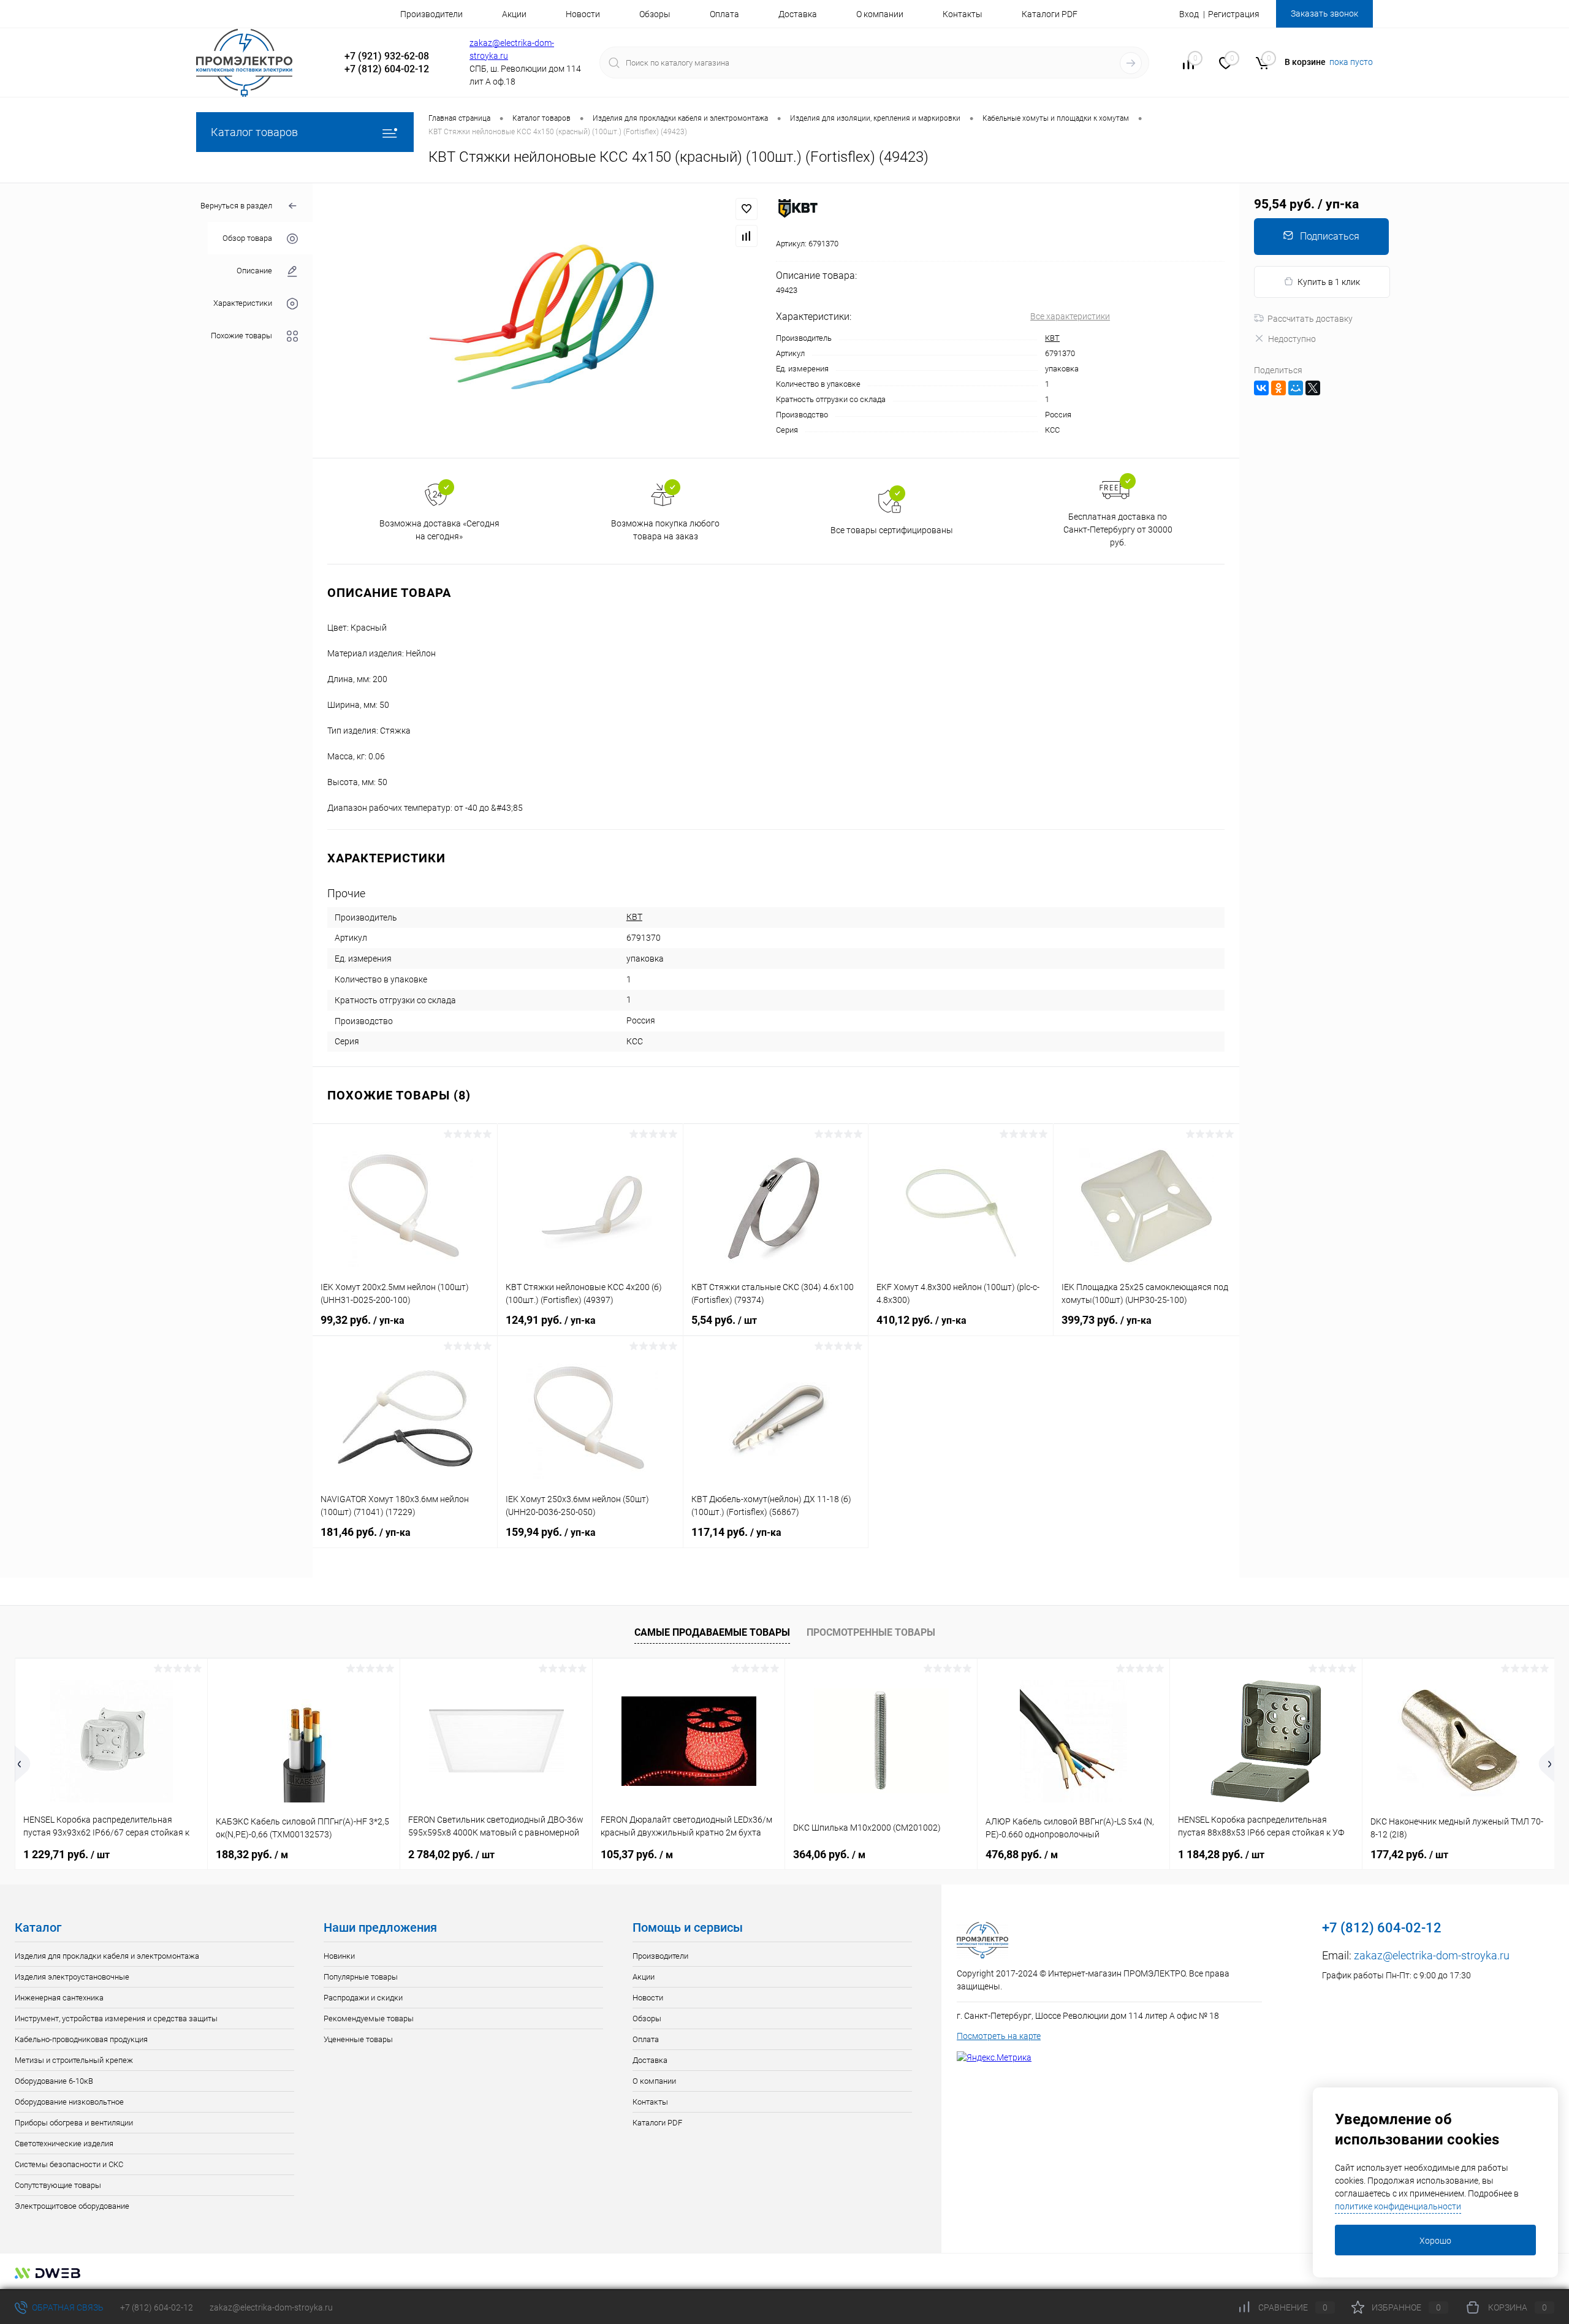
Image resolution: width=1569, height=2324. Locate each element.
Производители (431, 14)
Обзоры (655, 14)
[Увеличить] (544, 321)
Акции (514, 14)
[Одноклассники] (1278, 388)
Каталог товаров (254, 132)
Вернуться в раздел (236, 206)
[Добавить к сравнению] (747, 236)
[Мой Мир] (1296, 388)
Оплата (724, 14)
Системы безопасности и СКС (69, 2164)
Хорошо (1435, 2241)
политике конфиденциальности (1398, 2206)
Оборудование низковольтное (69, 2102)
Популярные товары (361, 1977)
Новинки (339, 1956)
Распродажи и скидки (363, 1998)
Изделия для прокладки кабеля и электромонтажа (107, 1956)
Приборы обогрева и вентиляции (74, 2123)
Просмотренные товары (871, 1632)
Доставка (798, 14)
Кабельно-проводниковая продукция (81, 2039)
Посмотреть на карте (999, 2036)
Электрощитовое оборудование (72, 2206)
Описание (254, 271)
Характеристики (243, 303)
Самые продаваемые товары (712, 1632)
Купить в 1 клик (1329, 282)
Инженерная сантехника (59, 1998)
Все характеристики (1070, 316)
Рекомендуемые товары (369, 2018)
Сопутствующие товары (58, 2185)
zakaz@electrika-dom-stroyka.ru (1432, 1955)
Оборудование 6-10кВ (54, 2081)
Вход (1189, 14)
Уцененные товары (358, 2039)
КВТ (1052, 338)
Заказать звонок (1324, 13)
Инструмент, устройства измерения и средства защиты (116, 2018)
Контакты (963, 14)
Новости (583, 14)
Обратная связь (67, 2307)
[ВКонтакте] (1261, 388)
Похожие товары (241, 336)
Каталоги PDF (1050, 14)
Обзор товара (247, 238)
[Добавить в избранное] (747, 209)
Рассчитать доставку (1310, 319)
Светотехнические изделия (64, 2144)
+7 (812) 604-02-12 (157, 2307)
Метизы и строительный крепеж (74, 2060)
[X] (1313, 388)
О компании (880, 14)
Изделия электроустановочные (72, 1977)
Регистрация (1234, 14)
